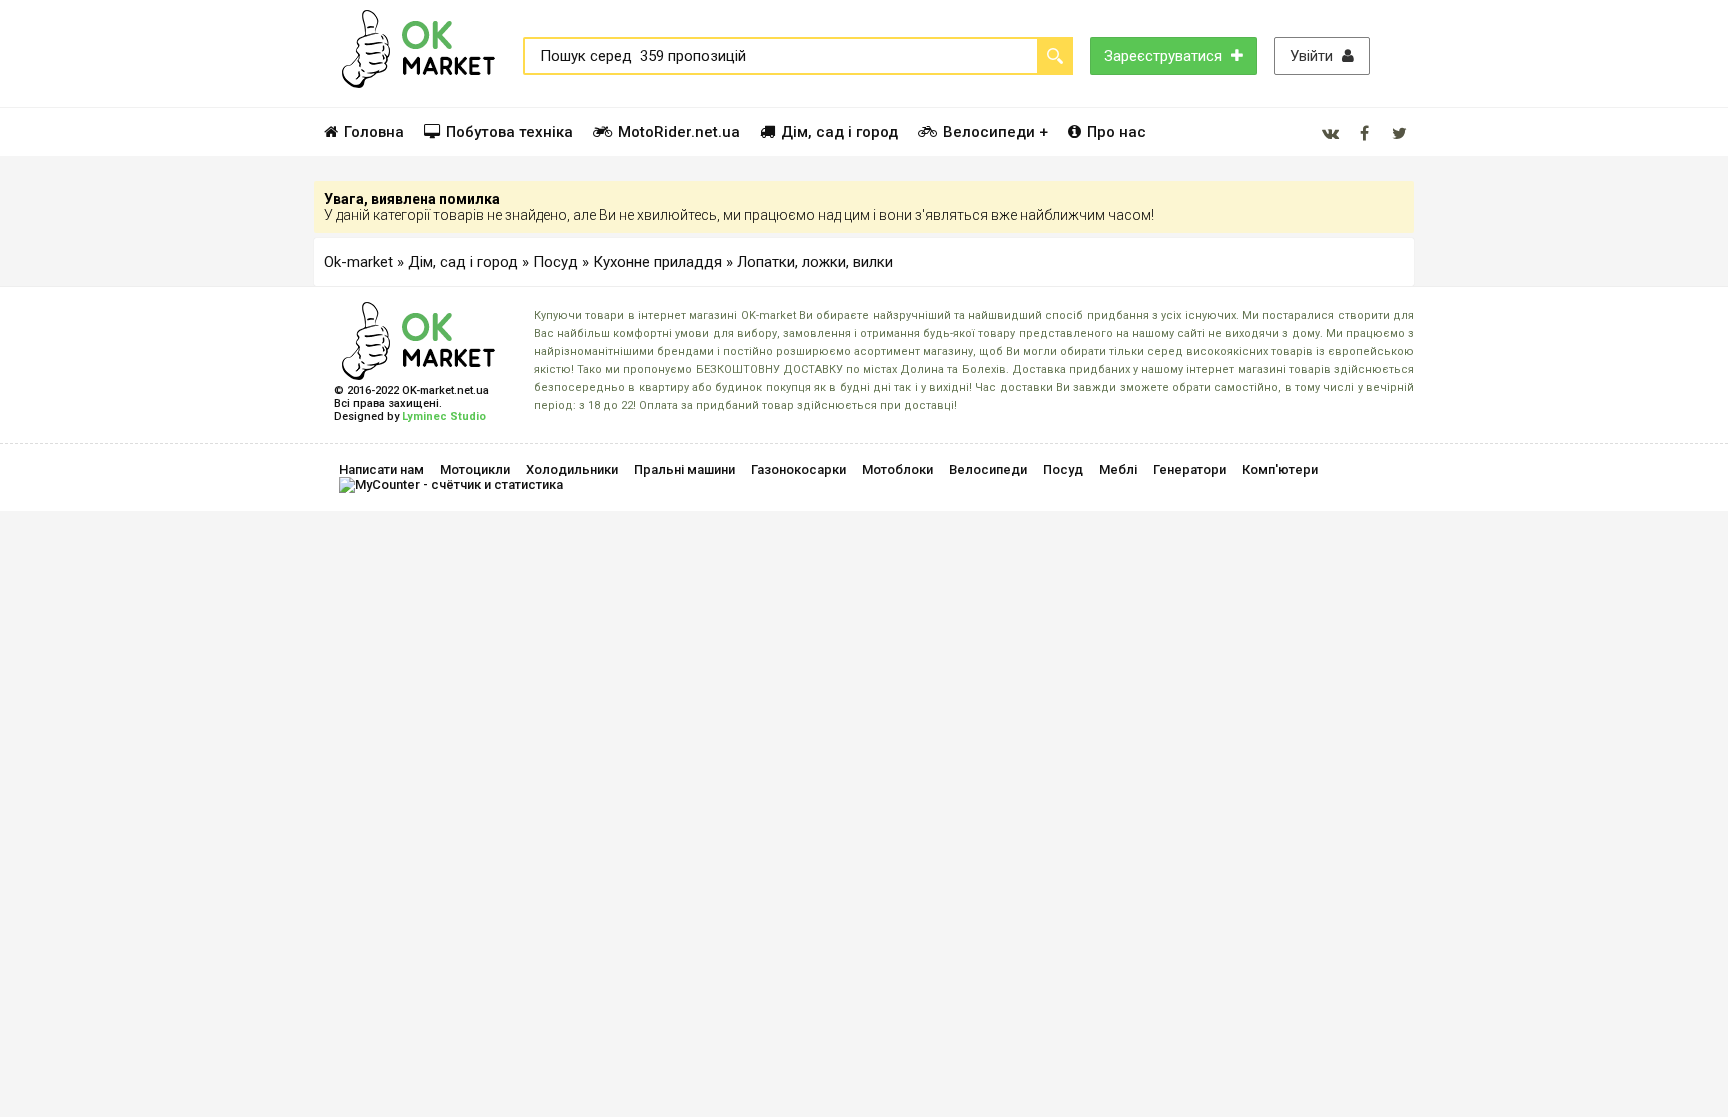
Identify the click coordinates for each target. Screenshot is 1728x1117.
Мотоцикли (475, 469)
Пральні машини (684, 469)
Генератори (1189, 469)
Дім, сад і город (839, 132)
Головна (374, 132)
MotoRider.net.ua (679, 132)
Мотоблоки (897, 469)
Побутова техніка (509, 132)
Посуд (1063, 469)
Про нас (1116, 132)
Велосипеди (988, 469)
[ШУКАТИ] (1055, 56)
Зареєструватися (1165, 56)
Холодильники (572, 469)
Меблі (1118, 469)
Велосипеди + (995, 132)
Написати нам (381, 469)
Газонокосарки (798, 469)
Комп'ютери (1280, 469)
